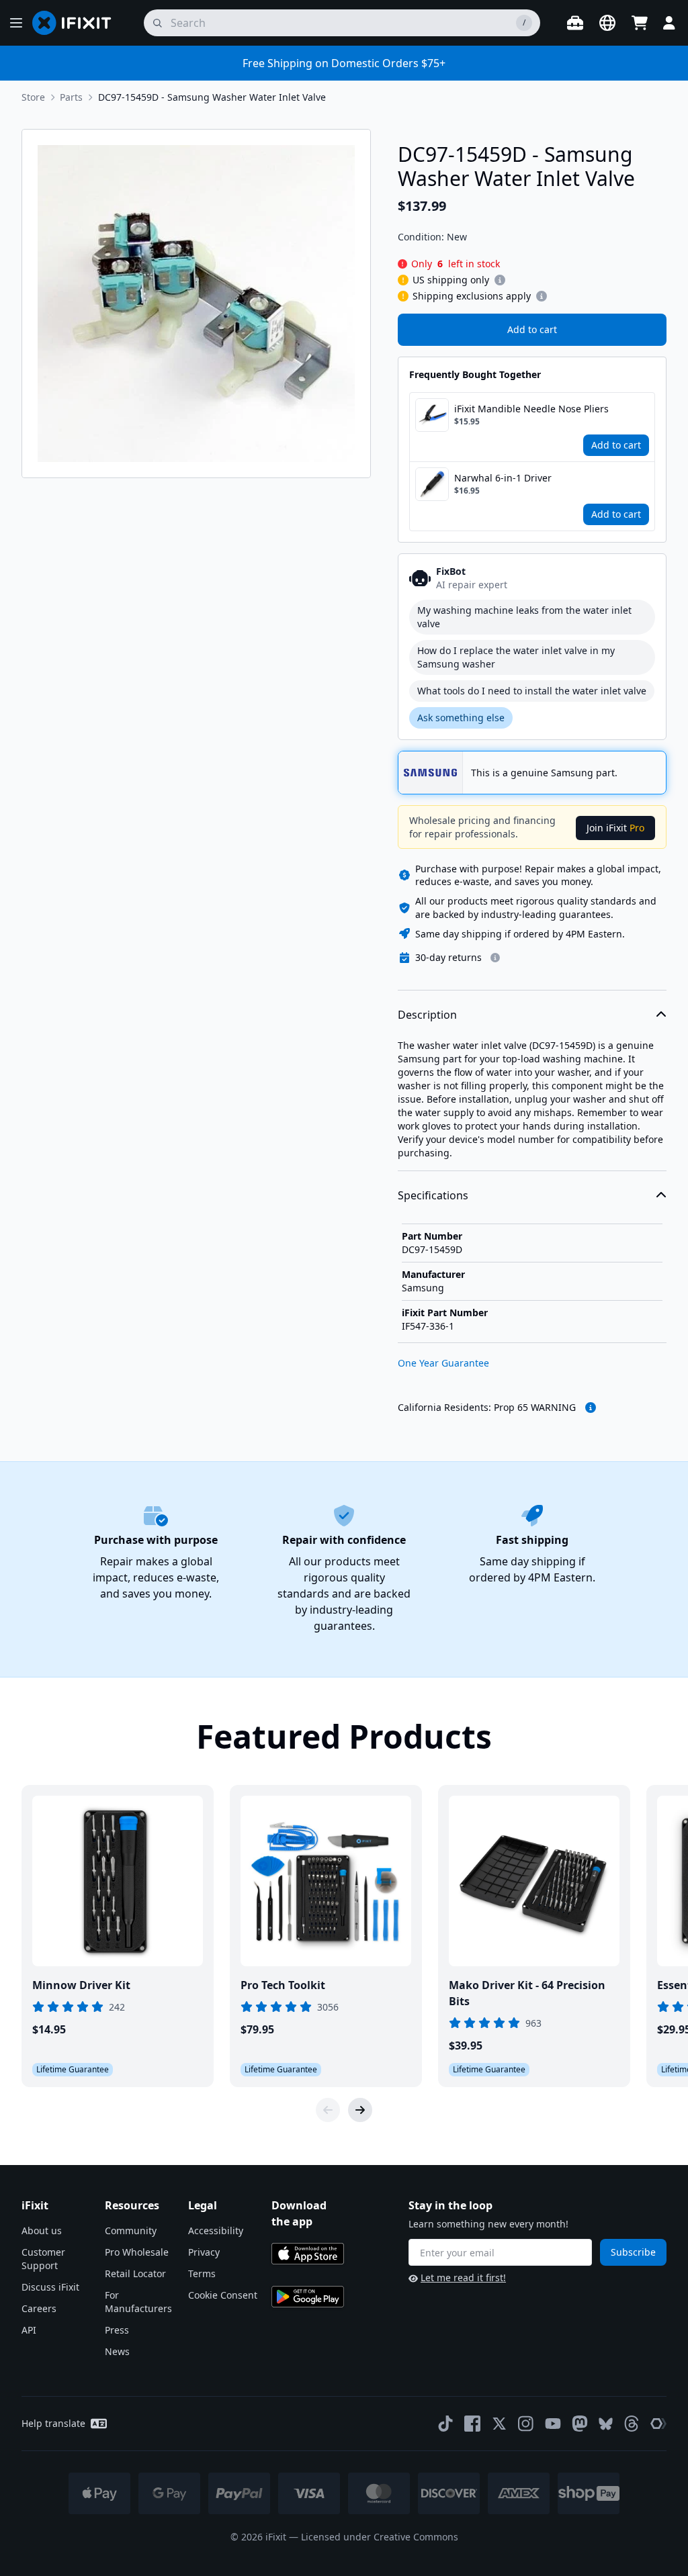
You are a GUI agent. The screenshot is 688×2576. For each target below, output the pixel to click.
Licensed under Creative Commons (380, 2537)
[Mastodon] (580, 2424)
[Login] (669, 23)
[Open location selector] (607, 23)
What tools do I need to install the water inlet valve (532, 691)
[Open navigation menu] (16, 23)
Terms (202, 2273)
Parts (71, 97)
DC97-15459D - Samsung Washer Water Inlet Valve (212, 97)
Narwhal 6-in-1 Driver (503, 478)
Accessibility (216, 2230)
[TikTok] (445, 2424)
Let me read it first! (463, 2278)
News (117, 2351)
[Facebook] (472, 2424)
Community (131, 2230)
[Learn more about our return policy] (495, 958)
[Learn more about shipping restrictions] (500, 280)
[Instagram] (526, 2424)
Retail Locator (135, 2273)
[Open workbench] (575, 23)
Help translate (53, 2423)
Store (33, 97)
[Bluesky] (606, 2424)
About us (42, 2230)
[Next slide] (360, 2110)
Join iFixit (615, 828)
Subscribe (633, 2252)
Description (427, 1015)
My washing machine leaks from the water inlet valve (524, 617)
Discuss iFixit (50, 2287)
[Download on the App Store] (308, 2254)
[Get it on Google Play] (308, 2297)
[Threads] (632, 2424)
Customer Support (43, 2259)
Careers (39, 2308)
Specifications (433, 1195)
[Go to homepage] (77, 23)
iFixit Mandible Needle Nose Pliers (531, 409)
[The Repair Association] (658, 2424)
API (29, 2330)
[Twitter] (499, 2424)
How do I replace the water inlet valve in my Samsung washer (516, 657)
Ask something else (461, 718)
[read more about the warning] (591, 1408)
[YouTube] (553, 2424)
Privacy (204, 2252)
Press (117, 2330)
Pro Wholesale (137, 2252)
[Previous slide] (328, 2110)
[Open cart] (640, 23)
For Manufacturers (138, 2302)
